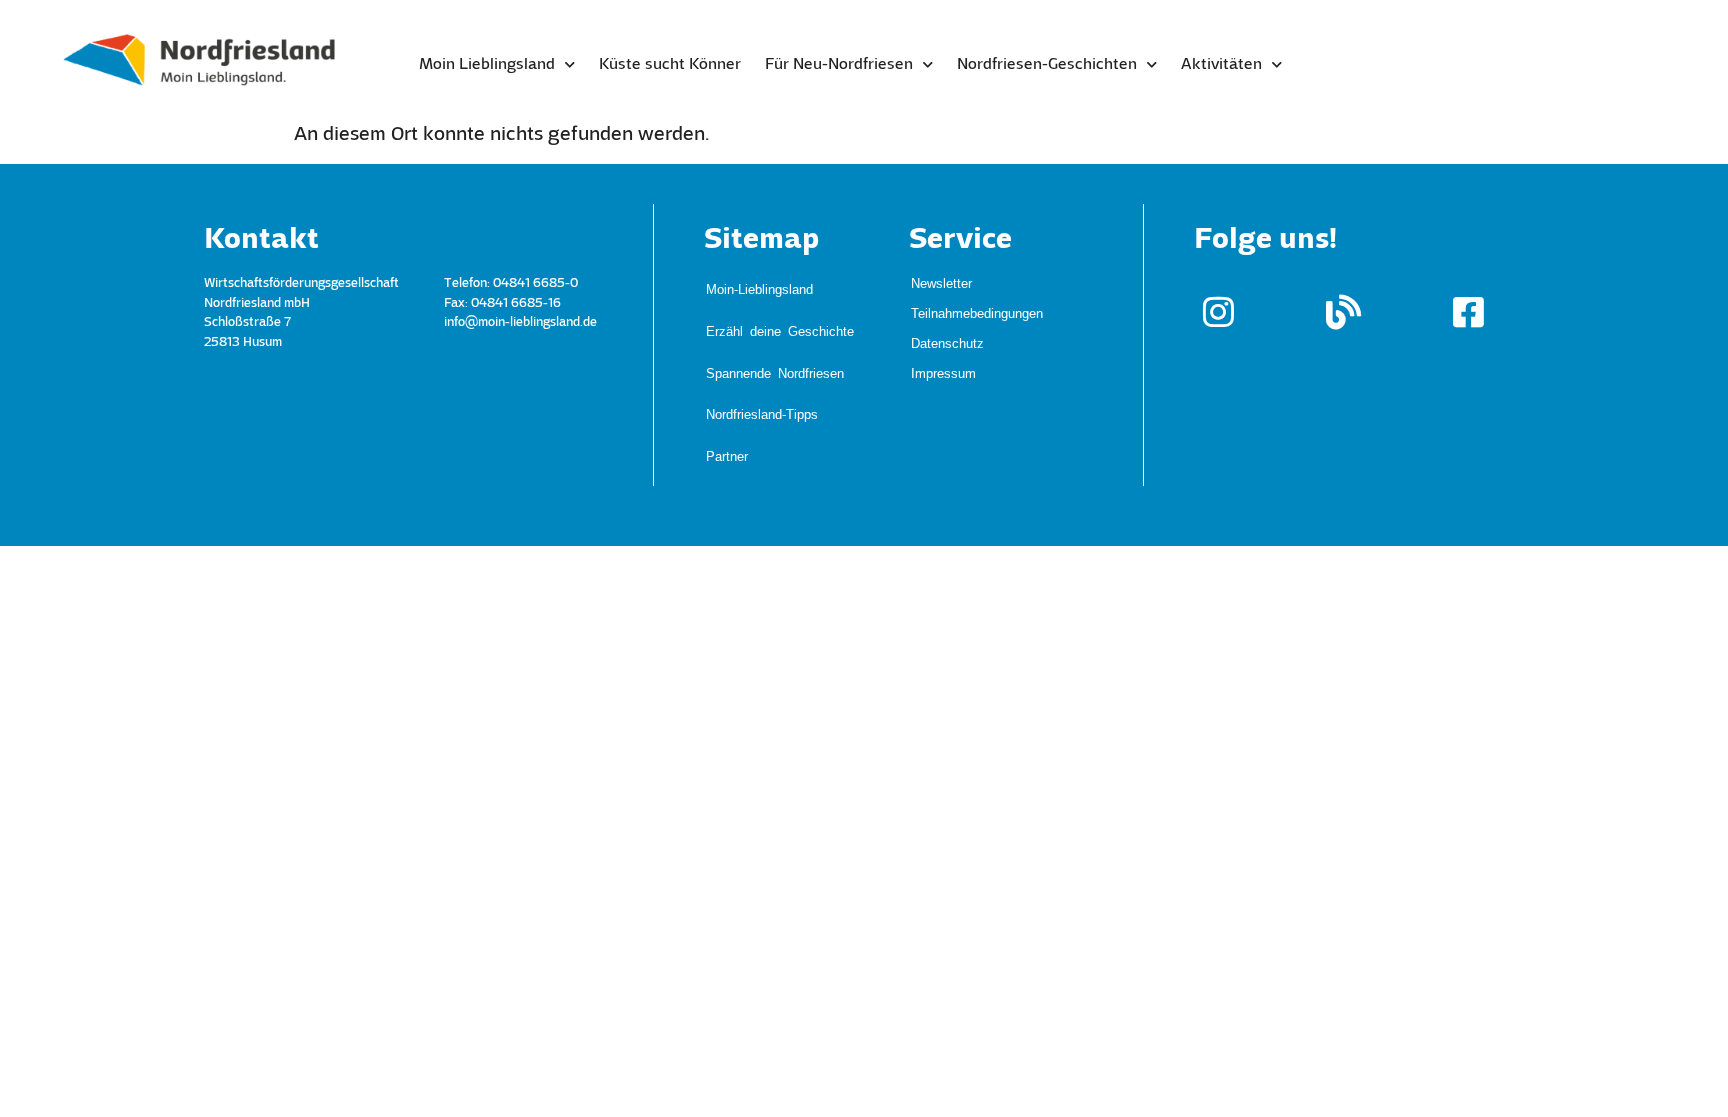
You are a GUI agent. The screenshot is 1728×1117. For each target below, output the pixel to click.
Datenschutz (947, 342)
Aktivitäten (1221, 65)
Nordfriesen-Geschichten (1047, 65)
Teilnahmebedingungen (977, 312)
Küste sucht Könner (670, 65)
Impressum (943, 372)
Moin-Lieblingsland (759, 277)
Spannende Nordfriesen (775, 317)
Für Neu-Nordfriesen (839, 65)
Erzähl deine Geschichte (780, 297)
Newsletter (941, 282)
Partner (727, 357)
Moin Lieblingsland (487, 65)
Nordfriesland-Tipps (762, 337)
